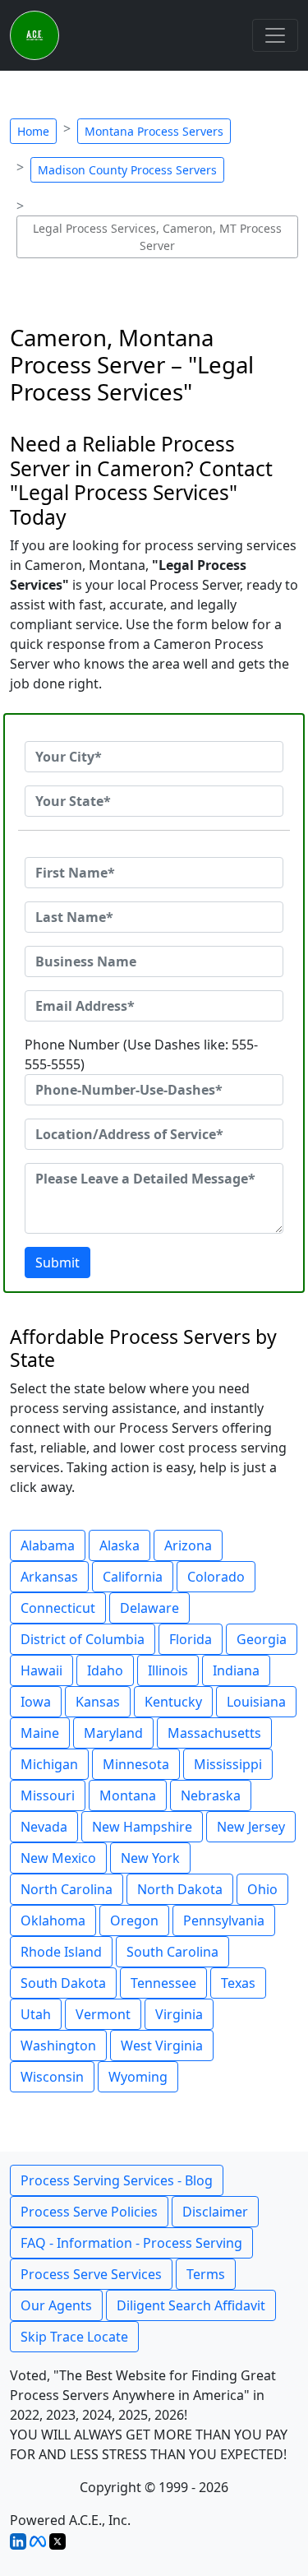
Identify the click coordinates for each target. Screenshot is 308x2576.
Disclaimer (215, 2212)
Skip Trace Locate (74, 2337)
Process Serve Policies (89, 2212)
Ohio (262, 1889)
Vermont (103, 2014)
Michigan (49, 1764)
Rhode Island (61, 1952)
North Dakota (180, 1889)
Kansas (98, 1702)
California (133, 1577)
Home (33, 131)
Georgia (262, 1639)
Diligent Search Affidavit (191, 2305)
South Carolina (172, 1952)
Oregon (134, 1920)
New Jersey (251, 1827)
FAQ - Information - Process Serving (131, 2243)
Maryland (113, 1733)
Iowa (36, 1702)
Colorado (216, 1577)
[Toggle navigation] (275, 35)
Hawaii (41, 1670)
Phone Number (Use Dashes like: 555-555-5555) (141, 1054)
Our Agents (56, 2305)
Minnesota (136, 1764)
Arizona (188, 1545)
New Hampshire (142, 1827)
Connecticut (58, 1608)
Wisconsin (52, 2077)
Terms (206, 2274)
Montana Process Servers (154, 131)
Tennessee (163, 1983)
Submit (57, 1263)
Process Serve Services (91, 2274)
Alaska (120, 1545)
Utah (36, 2014)
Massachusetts (214, 1733)
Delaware (149, 1608)
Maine (40, 1733)
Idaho (105, 1670)
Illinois (168, 1670)
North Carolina (67, 1889)
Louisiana (256, 1702)
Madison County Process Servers (127, 170)
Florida (191, 1639)
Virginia (179, 2014)
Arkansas (49, 1577)
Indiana (236, 1670)
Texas (238, 1983)
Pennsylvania (224, 1920)
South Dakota (63, 1983)
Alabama (48, 1545)
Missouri (48, 1795)
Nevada (44, 1827)
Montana (128, 1795)
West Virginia (162, 2046)
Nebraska (211, 1795)
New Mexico (58, 1858)
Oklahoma (53, 1920)
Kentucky (173, 1702)
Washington (58, 2046)
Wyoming (138, 2077)
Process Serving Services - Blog (117, 2180)
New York (150, 1858)
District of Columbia (83, 1639)
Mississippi (228, 1764)
